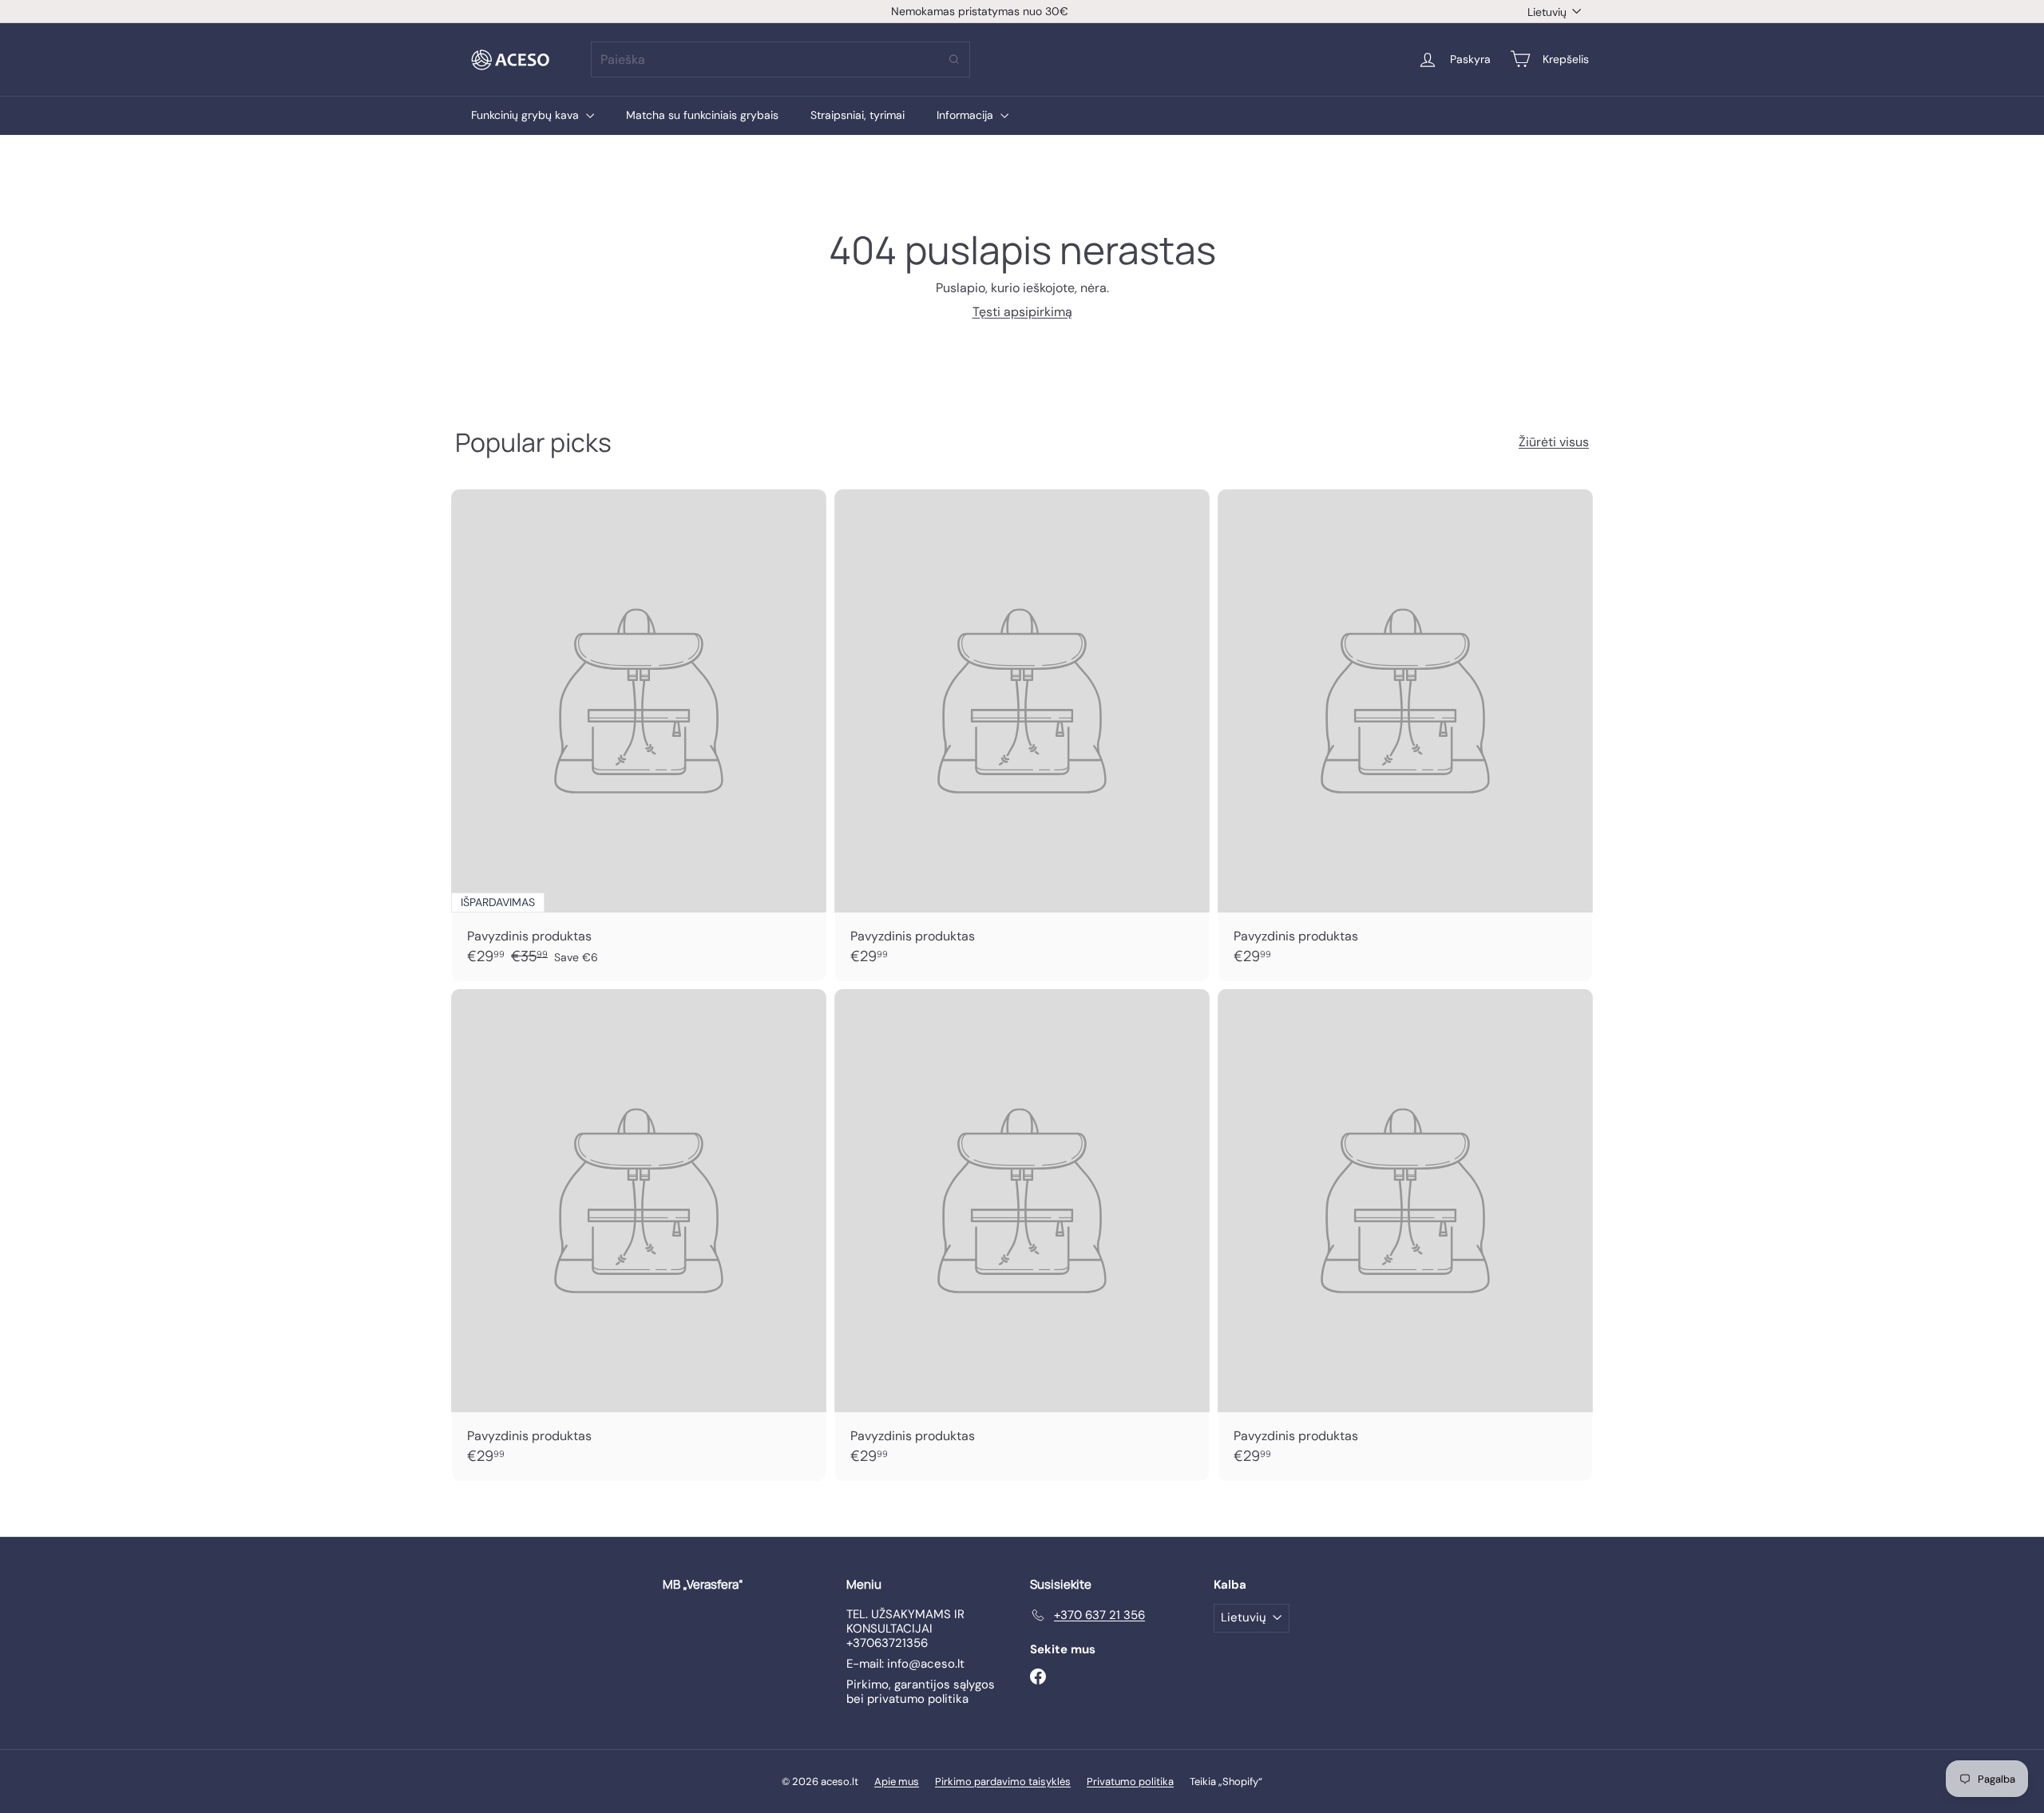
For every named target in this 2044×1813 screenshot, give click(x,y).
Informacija (967, 115)
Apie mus (897, 1781)
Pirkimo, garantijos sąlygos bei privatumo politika (921, 1692)
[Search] (954, 59)
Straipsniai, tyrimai (858, 115)
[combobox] (780, 59)
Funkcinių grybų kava (527, 115)
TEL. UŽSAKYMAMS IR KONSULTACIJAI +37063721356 (905, 1629)
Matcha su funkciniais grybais (702, 115)
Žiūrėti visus (1554, 442)
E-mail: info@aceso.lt (905, 1664)
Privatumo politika (1130, 1781)
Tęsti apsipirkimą (1022, 312)
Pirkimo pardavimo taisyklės (1003, 1781)
